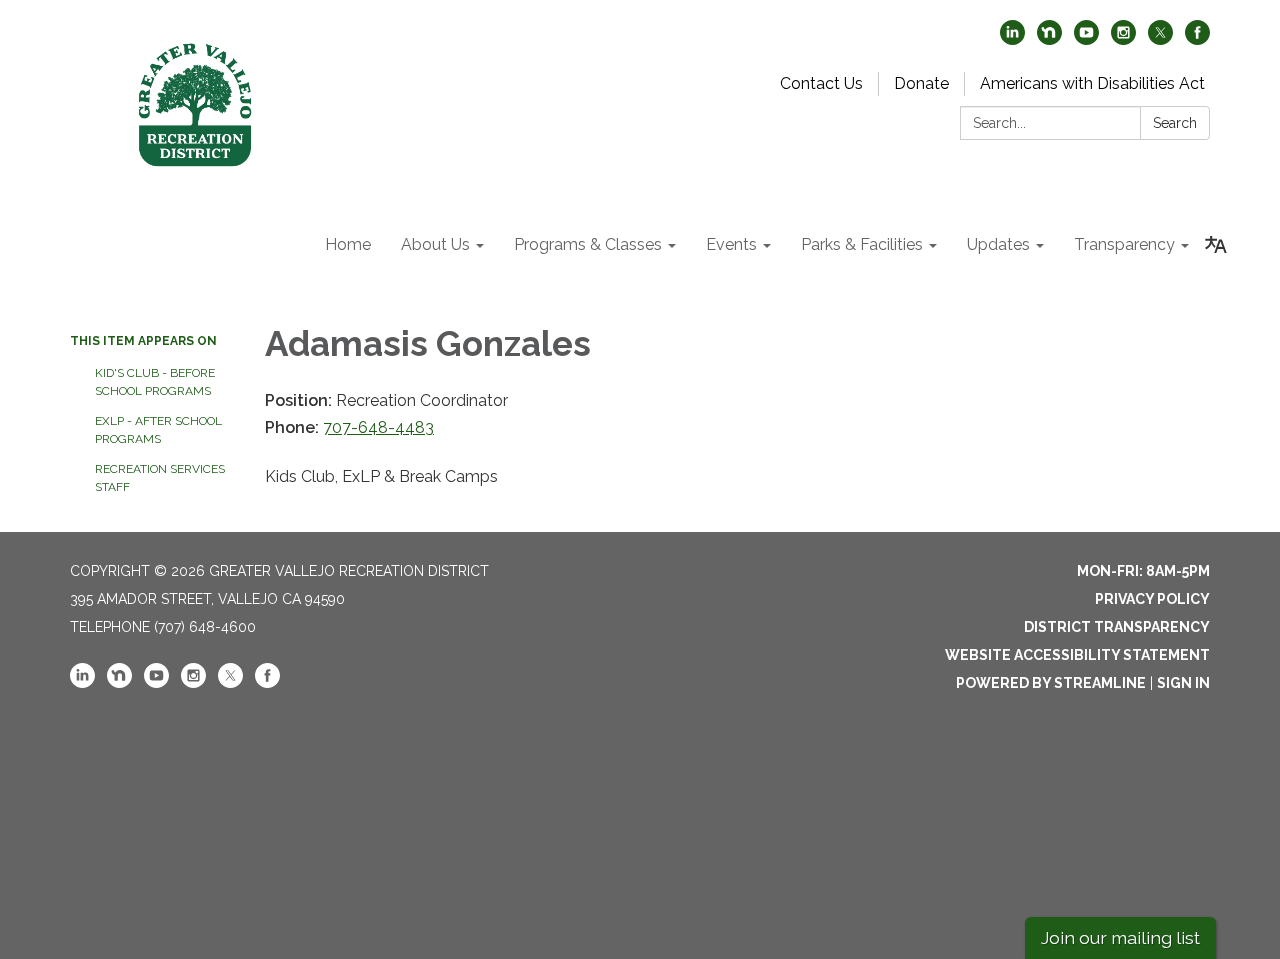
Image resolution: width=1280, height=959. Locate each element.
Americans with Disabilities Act (1092, 83)
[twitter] (1160, 39)
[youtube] (1086, 39)
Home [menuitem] (348, 244)
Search (1175, 123)
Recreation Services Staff (160, 478)
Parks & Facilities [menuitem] (862, 244)
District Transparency (1117, 627)
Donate (921, 83)
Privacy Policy (1152, 599)
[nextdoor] (1049, 39)
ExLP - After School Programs (158, 430)
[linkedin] (1012, 39)
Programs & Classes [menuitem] (588, 244)
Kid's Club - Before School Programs (155, 382)
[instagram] (1123, 39)
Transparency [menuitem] (1124, 244)
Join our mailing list (1120, 937)
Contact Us (821, 83)
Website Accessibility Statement (1077, 655)
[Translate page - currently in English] (1216, 245)
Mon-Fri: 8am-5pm (1143, 571)
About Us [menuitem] (435, 244)
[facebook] (1197, 39)
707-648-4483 (378, 427)
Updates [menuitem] (998, 244)
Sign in (1183, 683)
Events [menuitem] (731, 244)
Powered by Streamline (1051, 683)
